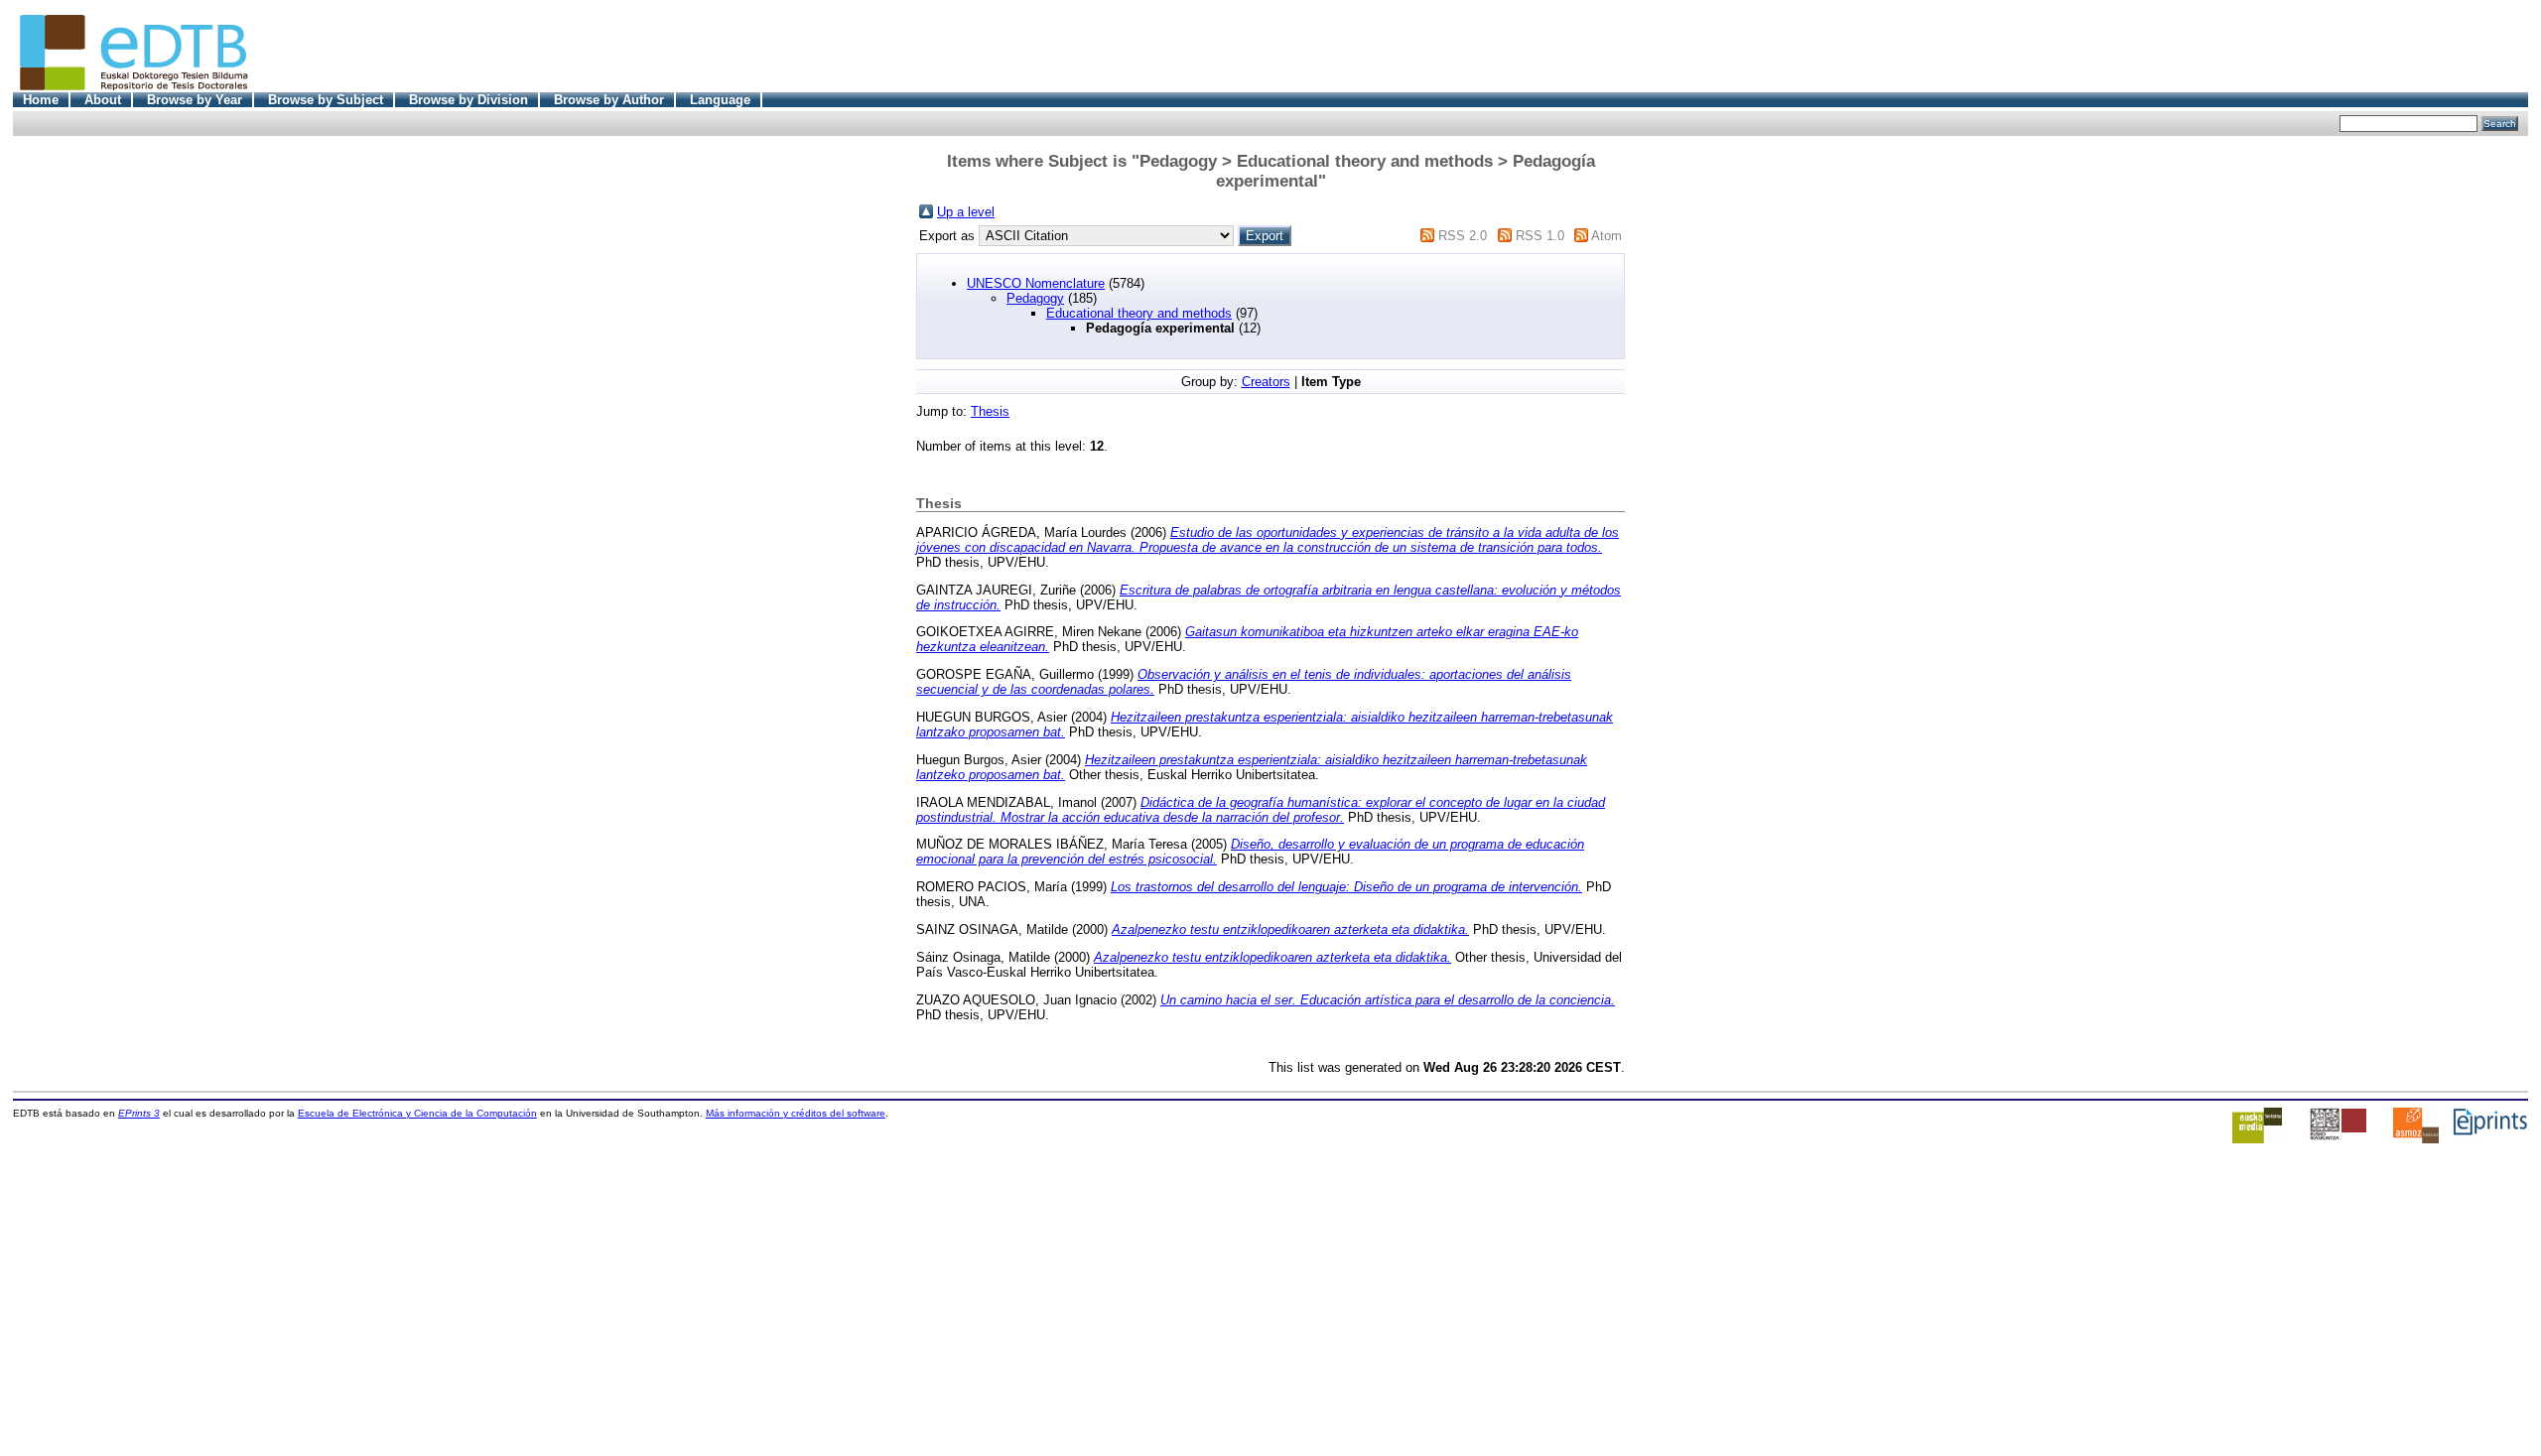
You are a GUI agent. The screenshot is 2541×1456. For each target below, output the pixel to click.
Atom (1606, 236)
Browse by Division (468, 100)
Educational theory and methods (1139, 313)
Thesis (990, 411)
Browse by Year (195, 100)
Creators (1266, 382)
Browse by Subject (326, 100)
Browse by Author (609, 100)
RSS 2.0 (1463, 236)
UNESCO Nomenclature (1036, 283)
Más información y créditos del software (796, 1113)
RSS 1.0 (1540, 236)
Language (720, 100)
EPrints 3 (139, 1113)
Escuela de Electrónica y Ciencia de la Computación (417, 1113)
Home (41, 100)
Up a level (966, 212)
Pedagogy (1035, 298)
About (103, 100)
